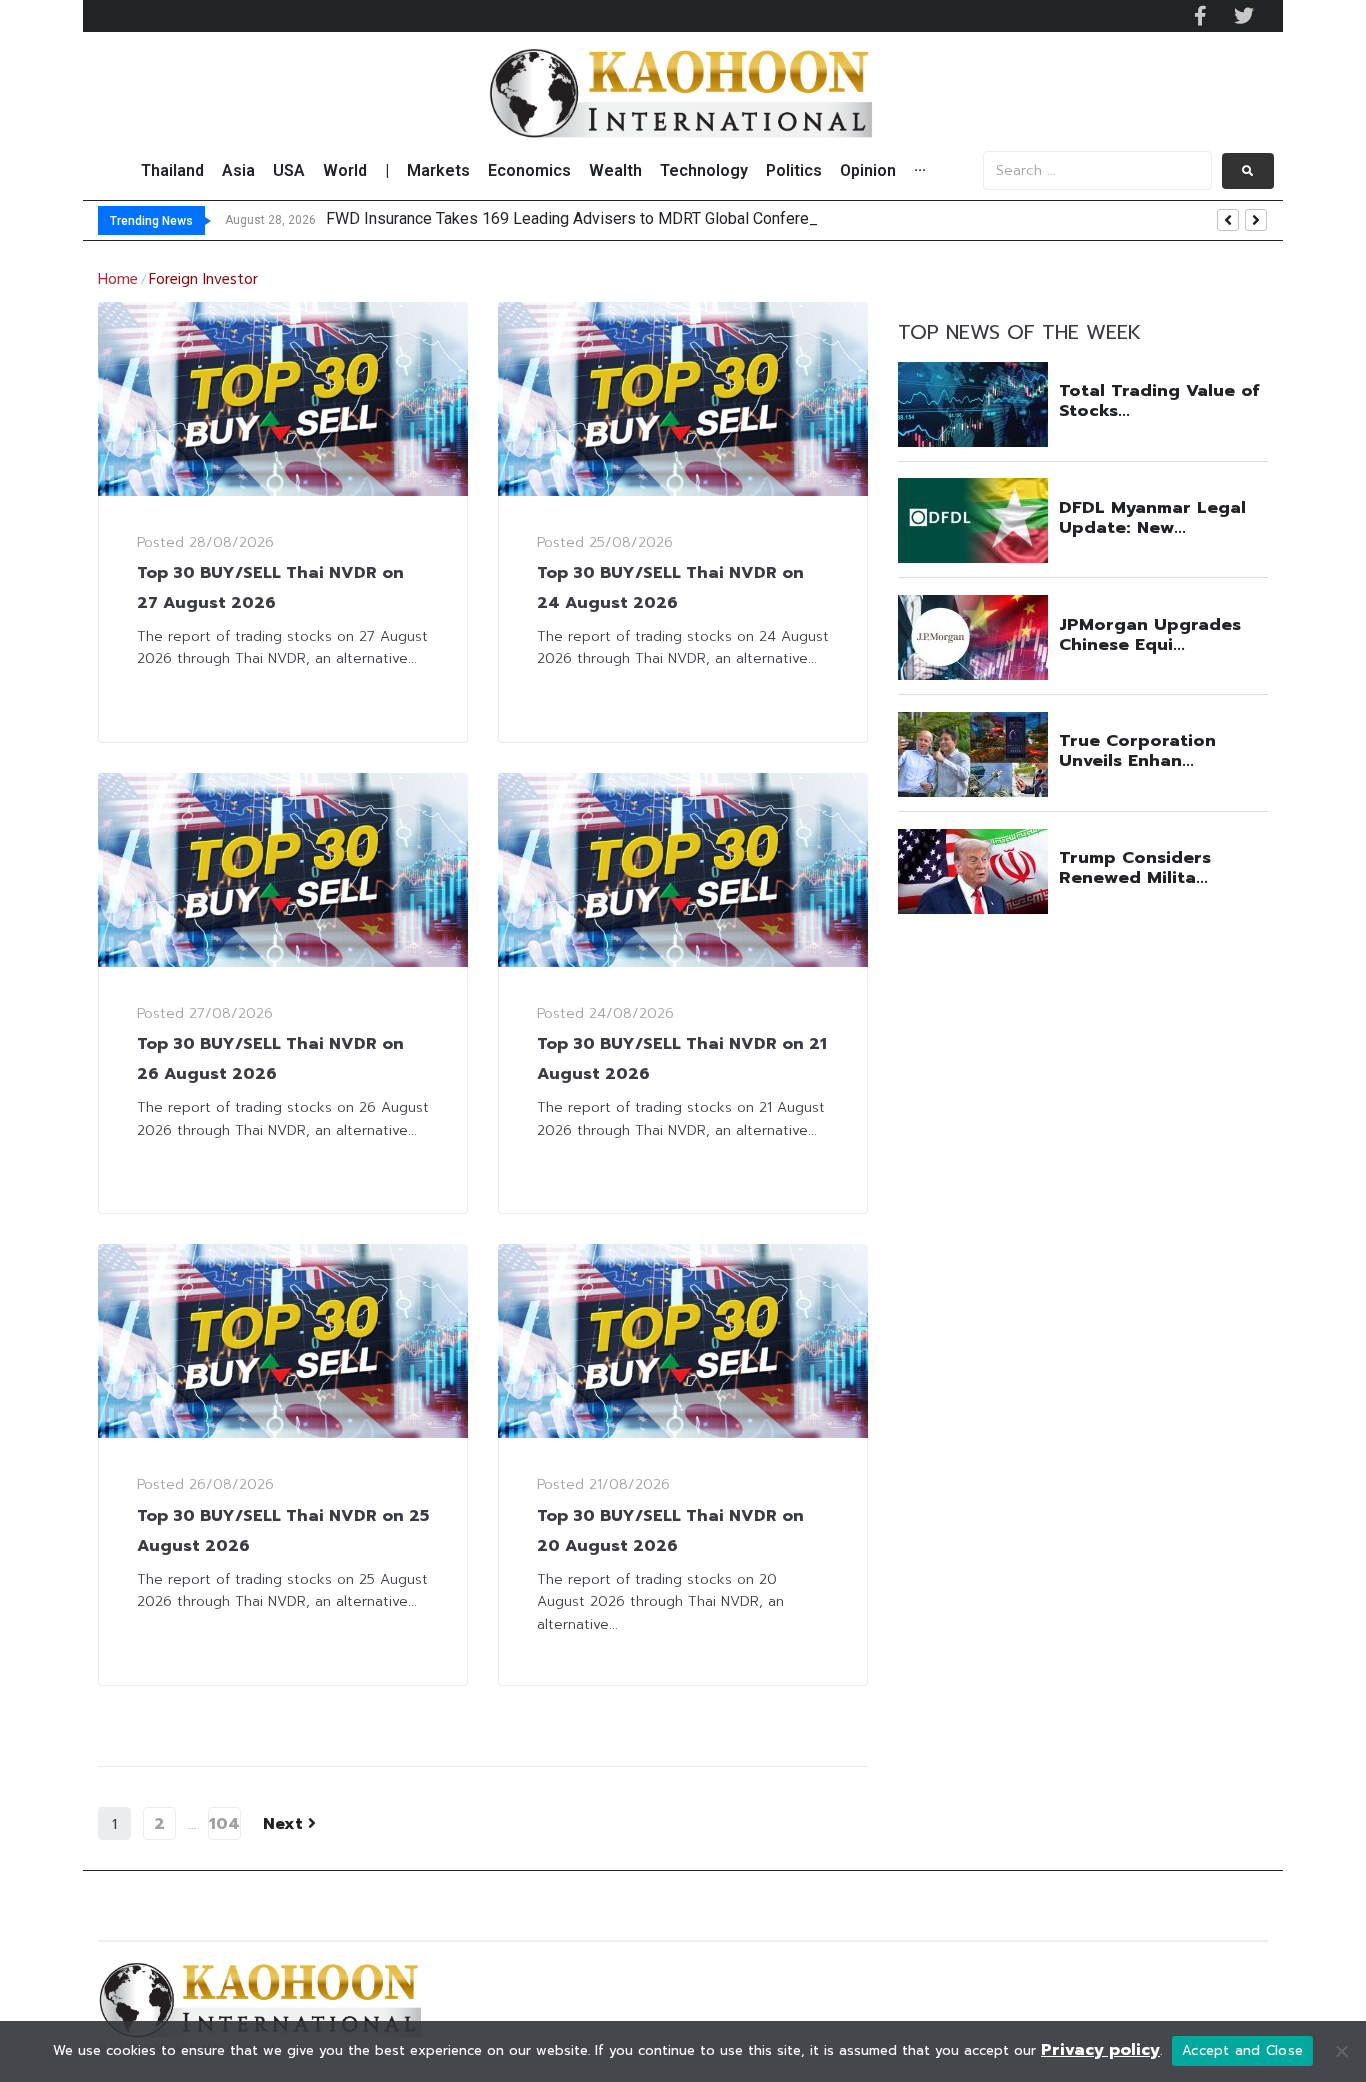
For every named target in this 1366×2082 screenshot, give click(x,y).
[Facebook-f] (1200, 16)
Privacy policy (1100, 2050)
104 (224, 1824)
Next (285, 1824)
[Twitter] (1244, 16)
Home (118, 280)
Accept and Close (1242, 2050)
